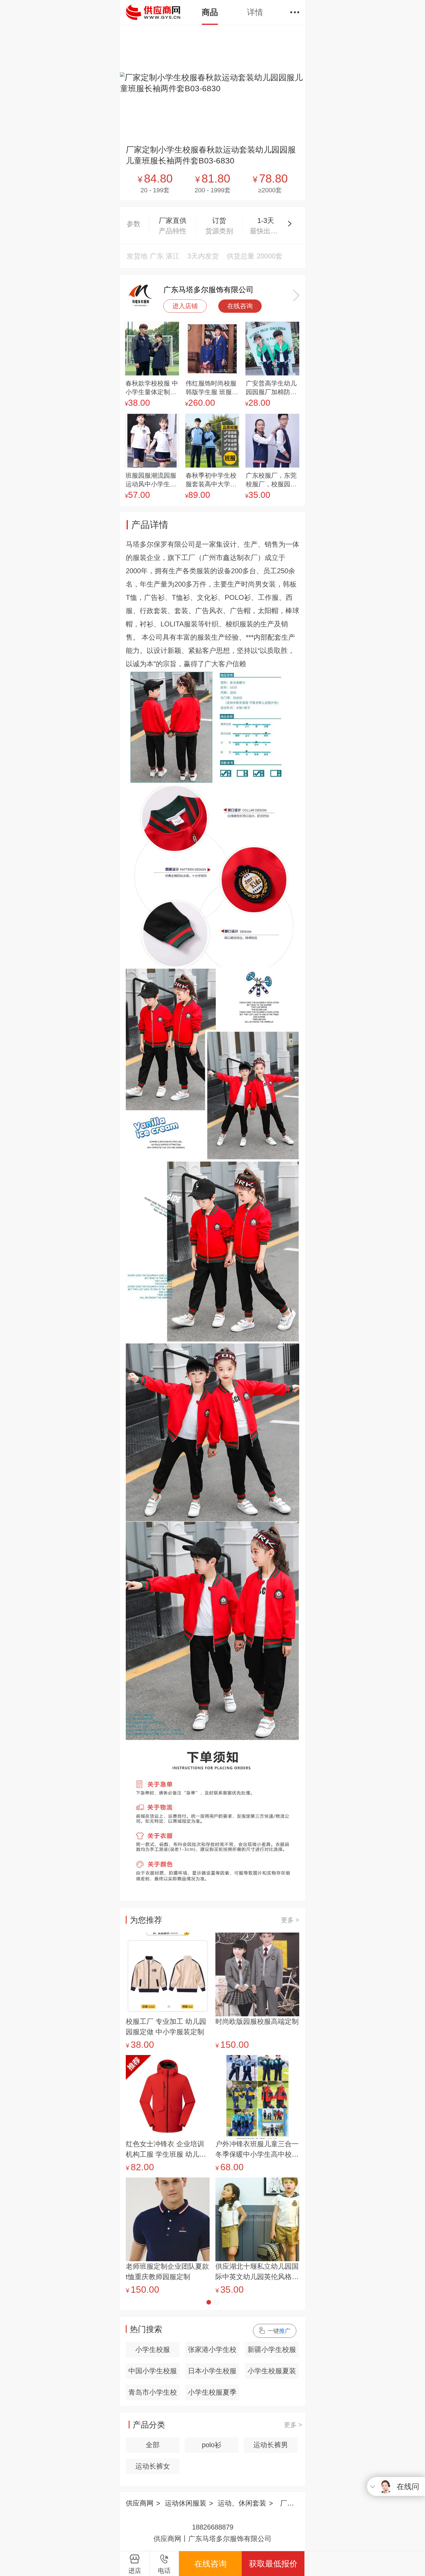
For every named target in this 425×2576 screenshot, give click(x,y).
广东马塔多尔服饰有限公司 (208, 290)
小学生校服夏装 (272, 2371)
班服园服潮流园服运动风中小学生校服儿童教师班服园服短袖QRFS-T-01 (151, 480)
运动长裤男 (271, 2445)
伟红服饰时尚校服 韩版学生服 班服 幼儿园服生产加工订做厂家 (211, 388)
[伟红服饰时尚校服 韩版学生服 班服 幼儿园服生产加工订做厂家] (212, 349)
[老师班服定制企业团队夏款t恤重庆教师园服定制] (168, 2219)
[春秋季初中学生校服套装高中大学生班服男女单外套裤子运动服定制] (212, 441)
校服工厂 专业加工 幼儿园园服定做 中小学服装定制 (166, 2027)
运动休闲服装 (186, 2503)
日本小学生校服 (212, 2371)
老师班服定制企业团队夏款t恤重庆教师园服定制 (167, 2271)
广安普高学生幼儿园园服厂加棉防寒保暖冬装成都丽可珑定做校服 (271, 388)
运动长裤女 (153, 2466)
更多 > (290, 1920)
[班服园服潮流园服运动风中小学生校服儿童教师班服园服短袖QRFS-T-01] (152, 441)
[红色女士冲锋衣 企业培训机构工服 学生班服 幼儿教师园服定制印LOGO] (168, 2097)
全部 (153, 2445)
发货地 (137, 256)
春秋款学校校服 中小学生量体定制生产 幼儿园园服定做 (152, 388)
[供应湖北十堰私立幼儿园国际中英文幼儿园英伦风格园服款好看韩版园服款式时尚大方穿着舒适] (257, 2219)
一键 (279, 2331)
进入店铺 (185, 306)
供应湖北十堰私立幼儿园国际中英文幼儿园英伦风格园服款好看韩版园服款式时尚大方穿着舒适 (257, 2272)
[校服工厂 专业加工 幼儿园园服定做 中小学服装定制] (168, 1974)
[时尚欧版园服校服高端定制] (257, 1974)
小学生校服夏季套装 (212, 2394)
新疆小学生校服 (272, 2349)
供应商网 (140, 2503)
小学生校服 (153, 2349)
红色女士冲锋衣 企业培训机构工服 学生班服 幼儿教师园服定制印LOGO (166, 2150)
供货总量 (241, 256)
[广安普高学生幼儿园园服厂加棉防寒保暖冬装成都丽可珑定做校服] (272, 349)
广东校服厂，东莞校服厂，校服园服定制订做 (271, 480)
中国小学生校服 (153, 2371)
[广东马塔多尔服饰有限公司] (140, 295)
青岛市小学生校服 (153, 2394)
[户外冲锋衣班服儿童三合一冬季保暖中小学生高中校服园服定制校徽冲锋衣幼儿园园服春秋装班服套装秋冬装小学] (257, 2097)
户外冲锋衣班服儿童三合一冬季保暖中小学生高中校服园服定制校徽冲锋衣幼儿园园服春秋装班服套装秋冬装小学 (257, 2150)
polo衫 (212, 2445)
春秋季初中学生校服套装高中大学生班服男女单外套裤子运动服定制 (211, 480)
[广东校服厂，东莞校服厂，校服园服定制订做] (272, 441)
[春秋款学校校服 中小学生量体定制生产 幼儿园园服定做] (152, 349)
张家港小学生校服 (212, 2351)
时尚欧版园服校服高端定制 (257, 2021)
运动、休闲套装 (242, 2503)
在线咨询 (240, 306)
